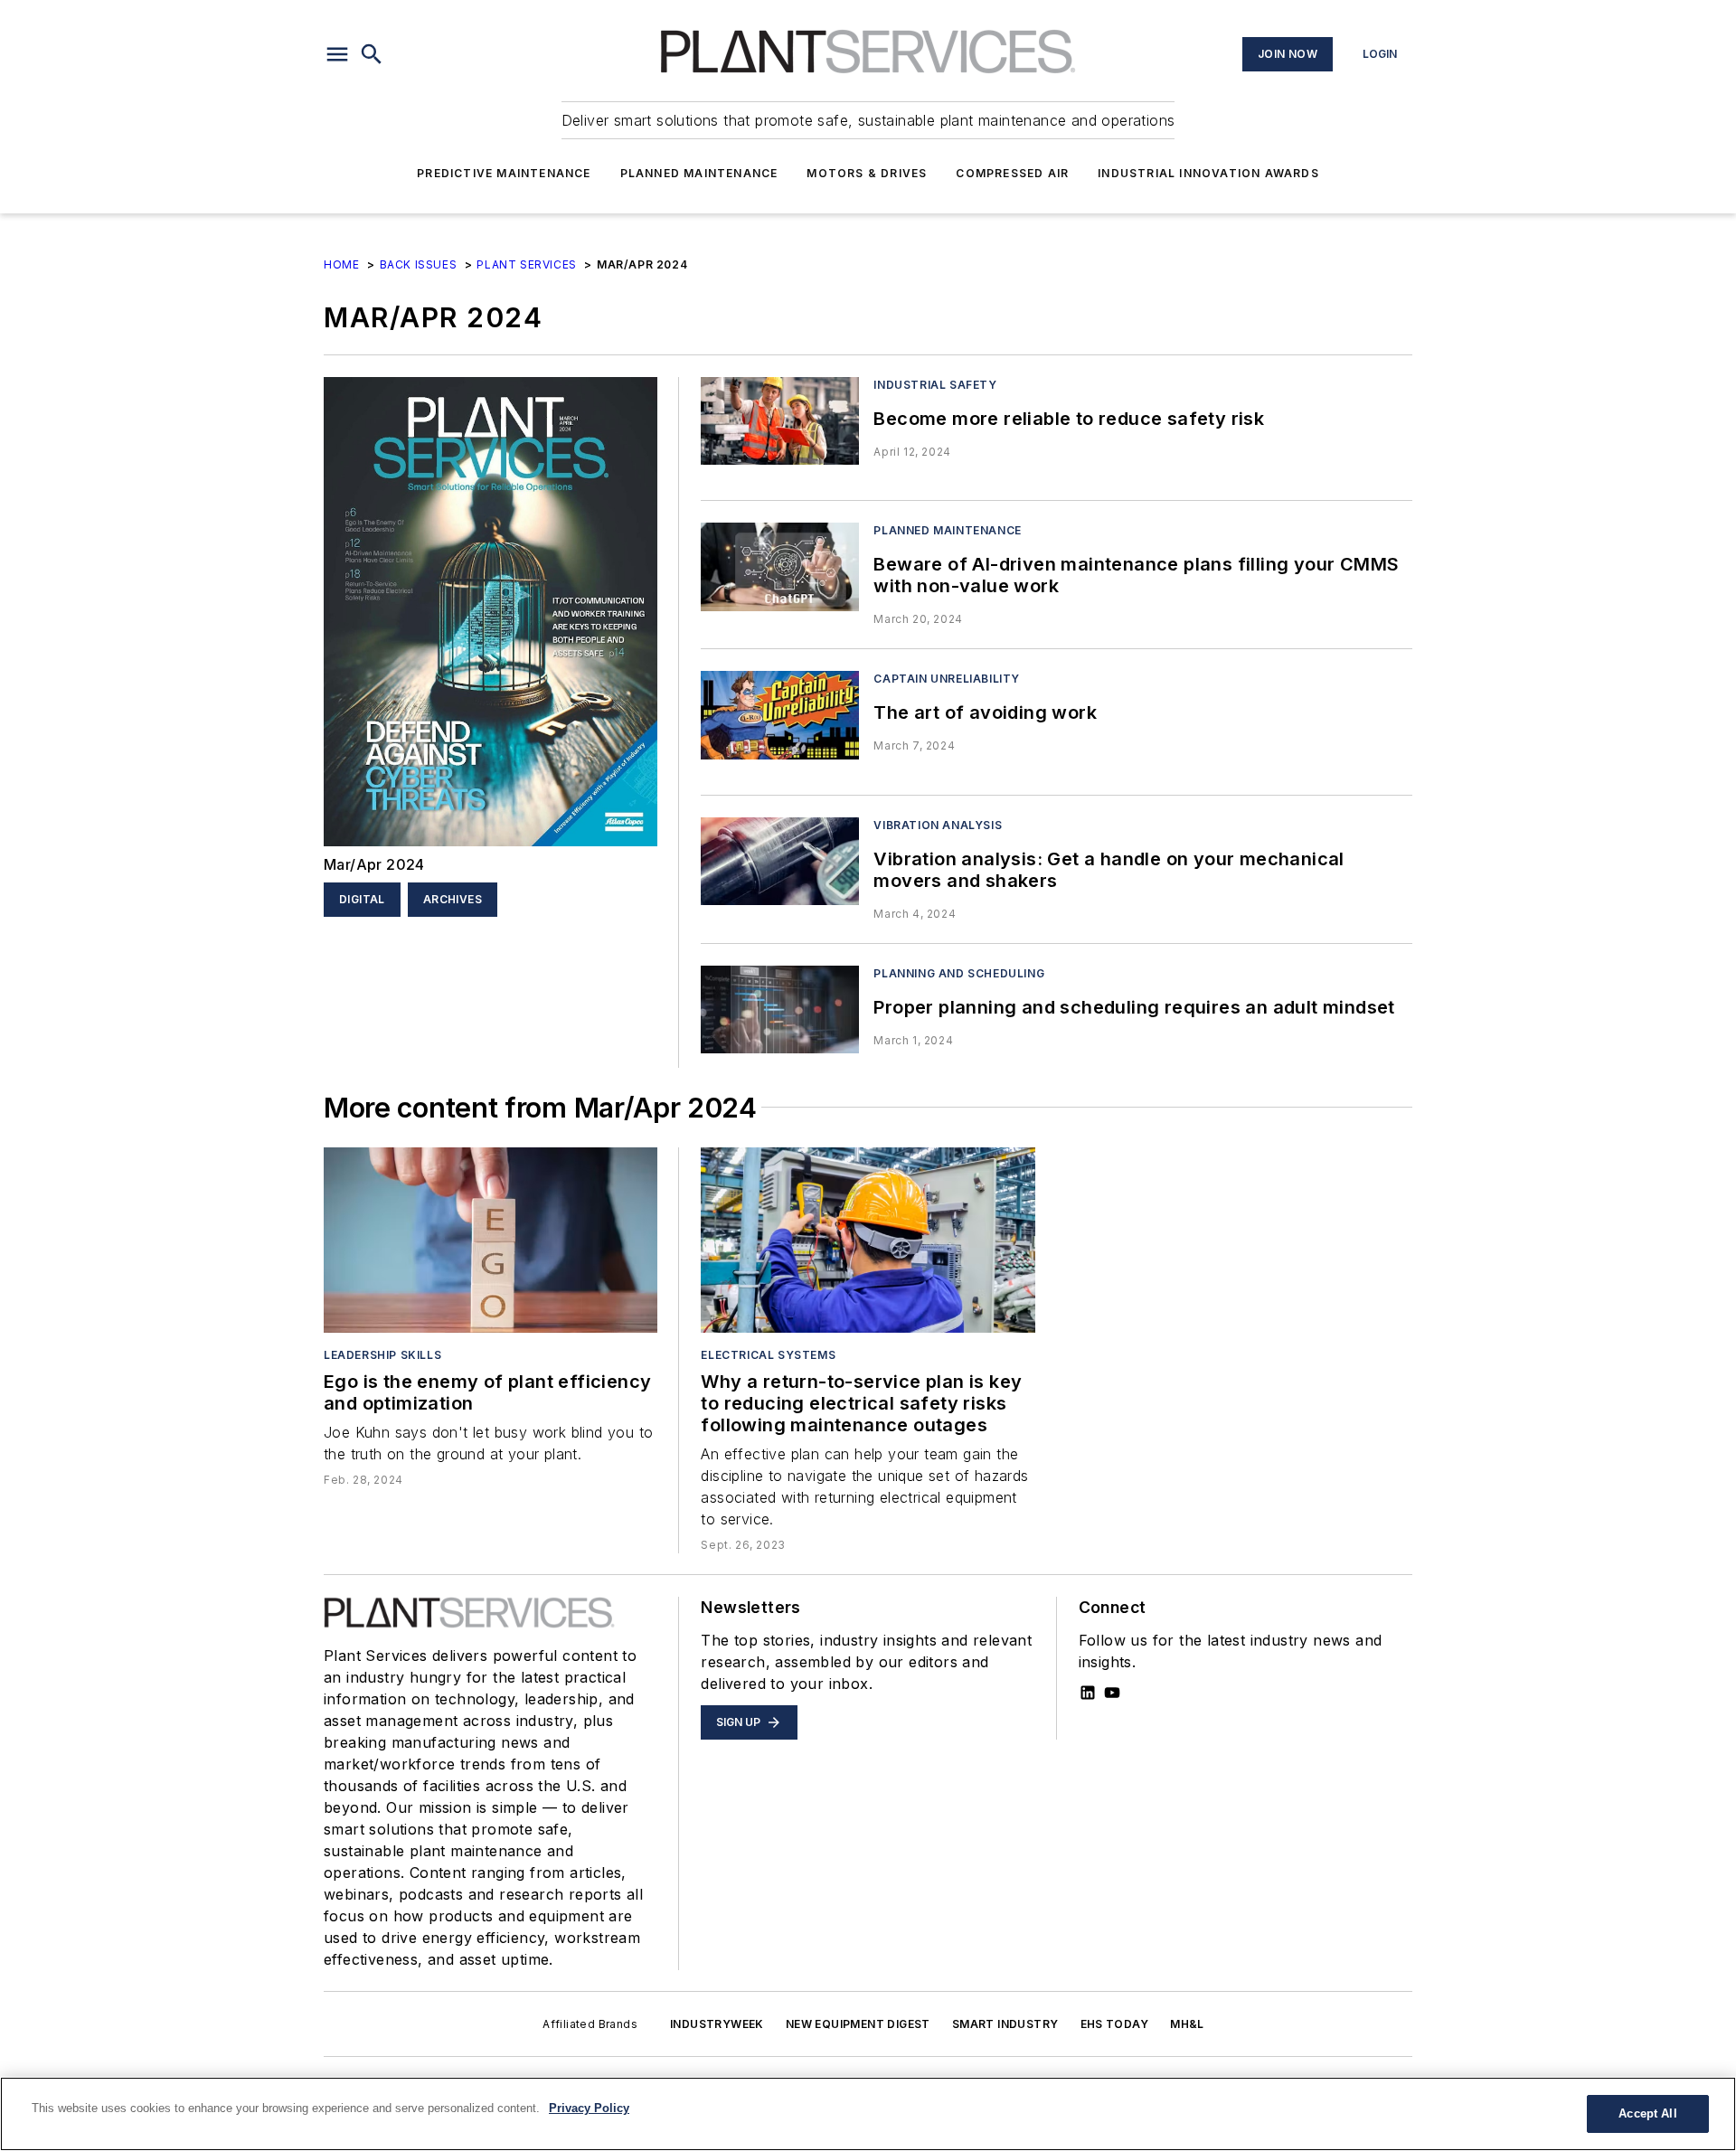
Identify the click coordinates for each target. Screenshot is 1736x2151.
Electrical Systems (768, 1355)
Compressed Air (1012, 173)
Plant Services (526, 264)
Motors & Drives (867, 173)
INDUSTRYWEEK (717, 2024)
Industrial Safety (935, 385)
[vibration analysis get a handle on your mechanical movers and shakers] (780, 861)
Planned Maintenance (699, 173)
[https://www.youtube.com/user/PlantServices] (1112, 1693)
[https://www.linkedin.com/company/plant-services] (1088, 1693)
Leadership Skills (382, 1355)
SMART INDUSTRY (1005, 2024)
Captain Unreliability (947, 679)
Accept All (1647, 2113)
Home (341, 264)
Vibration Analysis (938, 825)
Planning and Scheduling (959, 973)
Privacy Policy (589, 2108)
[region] (868, 2114)
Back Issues (419, 264)
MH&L (1187, 2024)
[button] (337, 54)
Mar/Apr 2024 (374, 864)
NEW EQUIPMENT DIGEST (858, 2024)
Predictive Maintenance (504, 173)
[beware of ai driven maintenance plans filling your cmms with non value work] (780, 566)
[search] (372, 54)
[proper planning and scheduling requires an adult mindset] (780, 1009)
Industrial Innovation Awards (1208, 173)
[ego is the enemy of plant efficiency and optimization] (491, 1240)
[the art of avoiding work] (780, 715)
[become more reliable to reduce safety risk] (780, 421)
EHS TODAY (1115, 2024)
